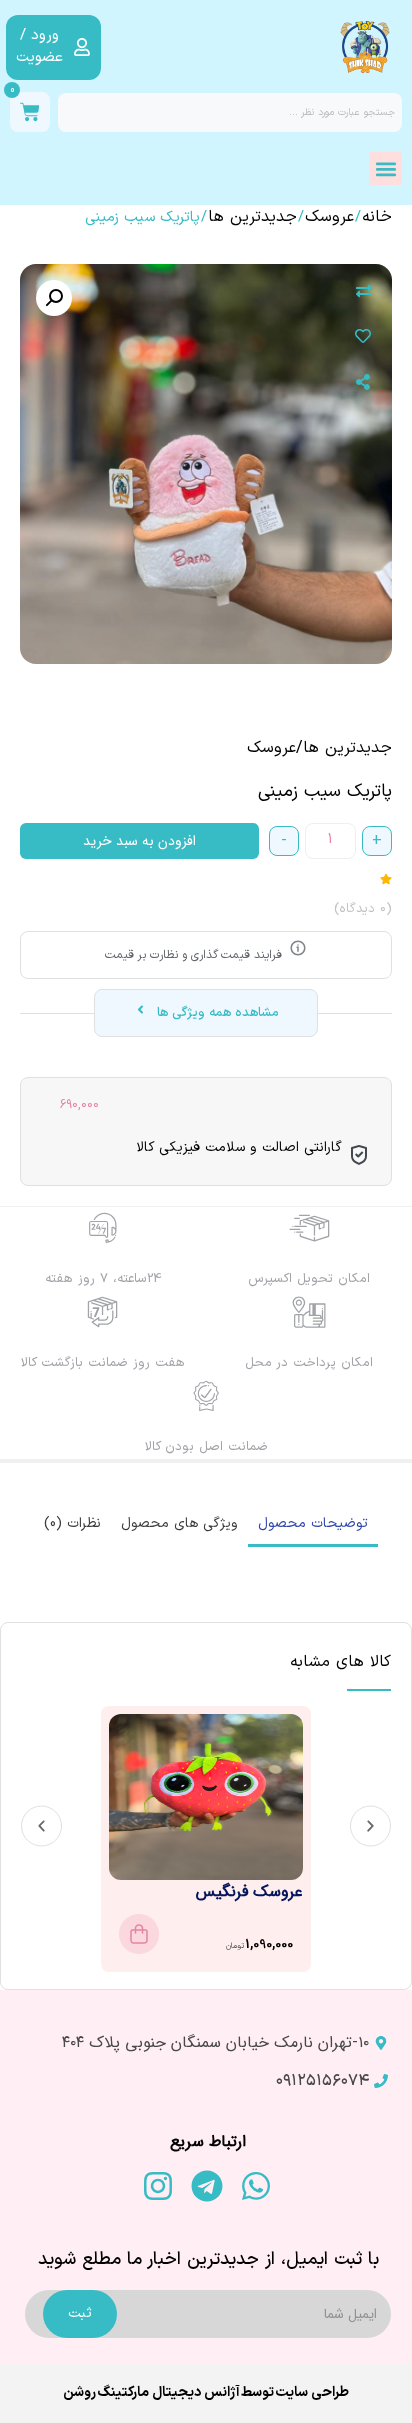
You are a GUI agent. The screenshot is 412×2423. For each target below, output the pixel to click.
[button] (385, 168)
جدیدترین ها (252, 217)
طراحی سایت (312, 2392)
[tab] (313, 1525)
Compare (364, 292)
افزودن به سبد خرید (139, 841)
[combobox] (230, 112)
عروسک (329, 217)
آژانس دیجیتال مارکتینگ (168, 2392)
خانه (377, 217)
